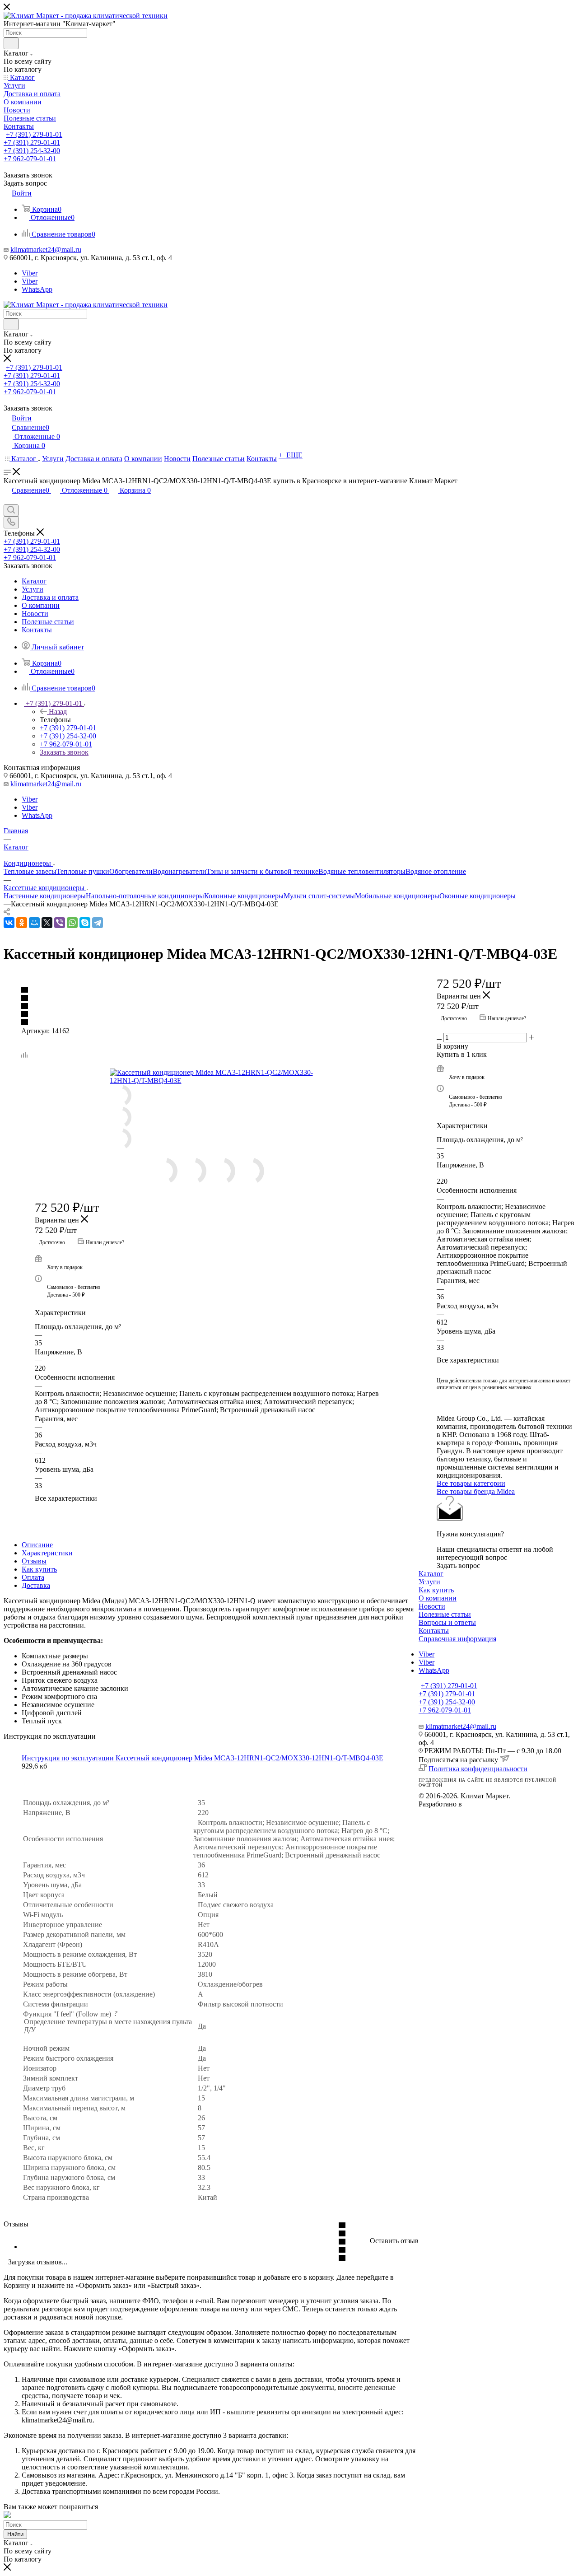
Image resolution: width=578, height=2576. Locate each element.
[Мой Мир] (34, 923)
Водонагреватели (179, 871)
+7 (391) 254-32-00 (32, 151)
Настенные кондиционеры (45, 896)
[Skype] (85, 923)
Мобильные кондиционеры (397, 896)
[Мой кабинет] (8, 500)
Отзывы (34, 1561)
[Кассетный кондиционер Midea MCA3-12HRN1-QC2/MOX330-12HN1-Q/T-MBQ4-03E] (211, 1077)
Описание (37, 1545)
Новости (432, 1606)
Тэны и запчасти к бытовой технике (262, 871)
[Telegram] (98, 923)
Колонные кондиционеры (244, 896)
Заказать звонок (64, 752)
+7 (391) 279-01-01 (34, 134)
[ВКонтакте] (9, 923)
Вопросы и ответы (447, 1622)
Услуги (429, 1582)
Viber (30, 273)
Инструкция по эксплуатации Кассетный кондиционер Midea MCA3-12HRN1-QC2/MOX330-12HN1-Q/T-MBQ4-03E (203, 1758)
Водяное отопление (436, 871)
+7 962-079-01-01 (30, 159)
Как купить (39, 1569)
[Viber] (60, 923)
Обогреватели (131, 871)
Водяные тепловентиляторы (362, 871)
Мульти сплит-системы (319, 896)
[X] (47, 923)
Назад (58, 712)
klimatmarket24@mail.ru (46, 250)
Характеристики (47, 1553)
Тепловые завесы (30, 871)
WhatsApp (37, 289)
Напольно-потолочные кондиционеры (145, 896)
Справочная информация (457, 1639)
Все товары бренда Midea (476, 1491)
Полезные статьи (445, 1614)
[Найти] (11, 43)
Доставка (36, 1585)
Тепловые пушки (83, 871)
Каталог (431, 1574)
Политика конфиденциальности (478, 1769)
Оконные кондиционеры (478, 896)
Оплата (33, 1577)
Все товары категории (471, 1483)
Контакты (434, 1631)
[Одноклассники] (22, 923)
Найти (15, 2534)
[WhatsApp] (72, 923)
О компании (438, 1598)
